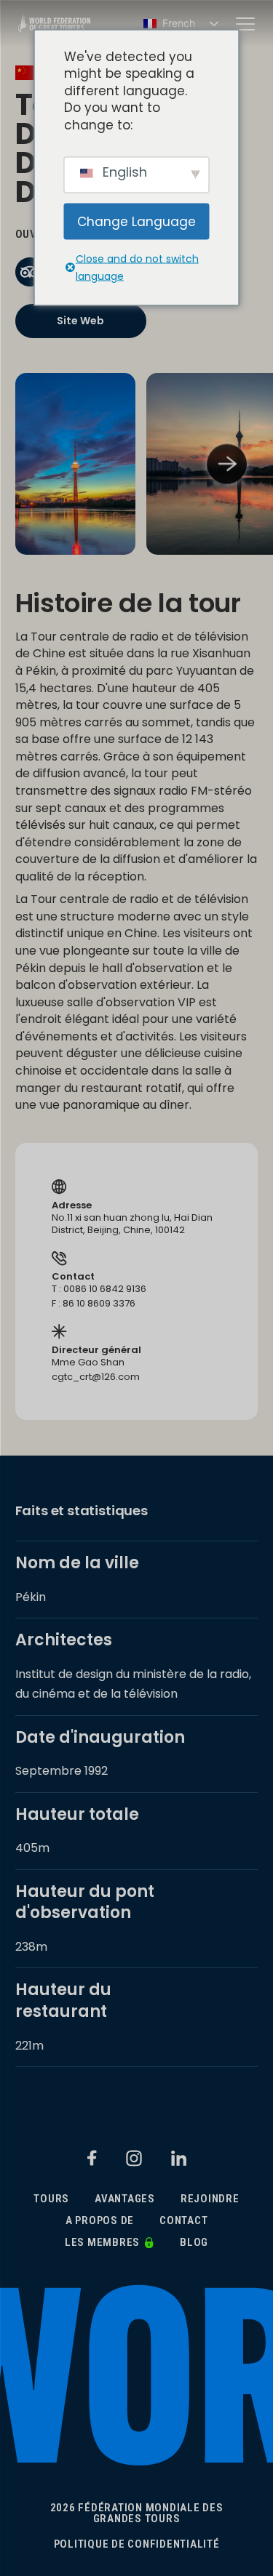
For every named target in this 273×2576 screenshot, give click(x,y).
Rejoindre (210, 2199)
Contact (183, 2221)
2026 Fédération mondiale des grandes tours (137, 2513)
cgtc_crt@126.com (96, 1377)
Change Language (136, 221)
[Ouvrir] (245, 24)
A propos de (100, 2221)
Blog (194, 2243)
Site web (80, 321)
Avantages (125, 2199)
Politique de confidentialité (137, 2544)
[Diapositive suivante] (227, 464)
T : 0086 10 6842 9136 (99, 1289)
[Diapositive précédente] (46, 464)
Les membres (102, 2243)
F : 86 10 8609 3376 (94, 1304)
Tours (51, 2199)
